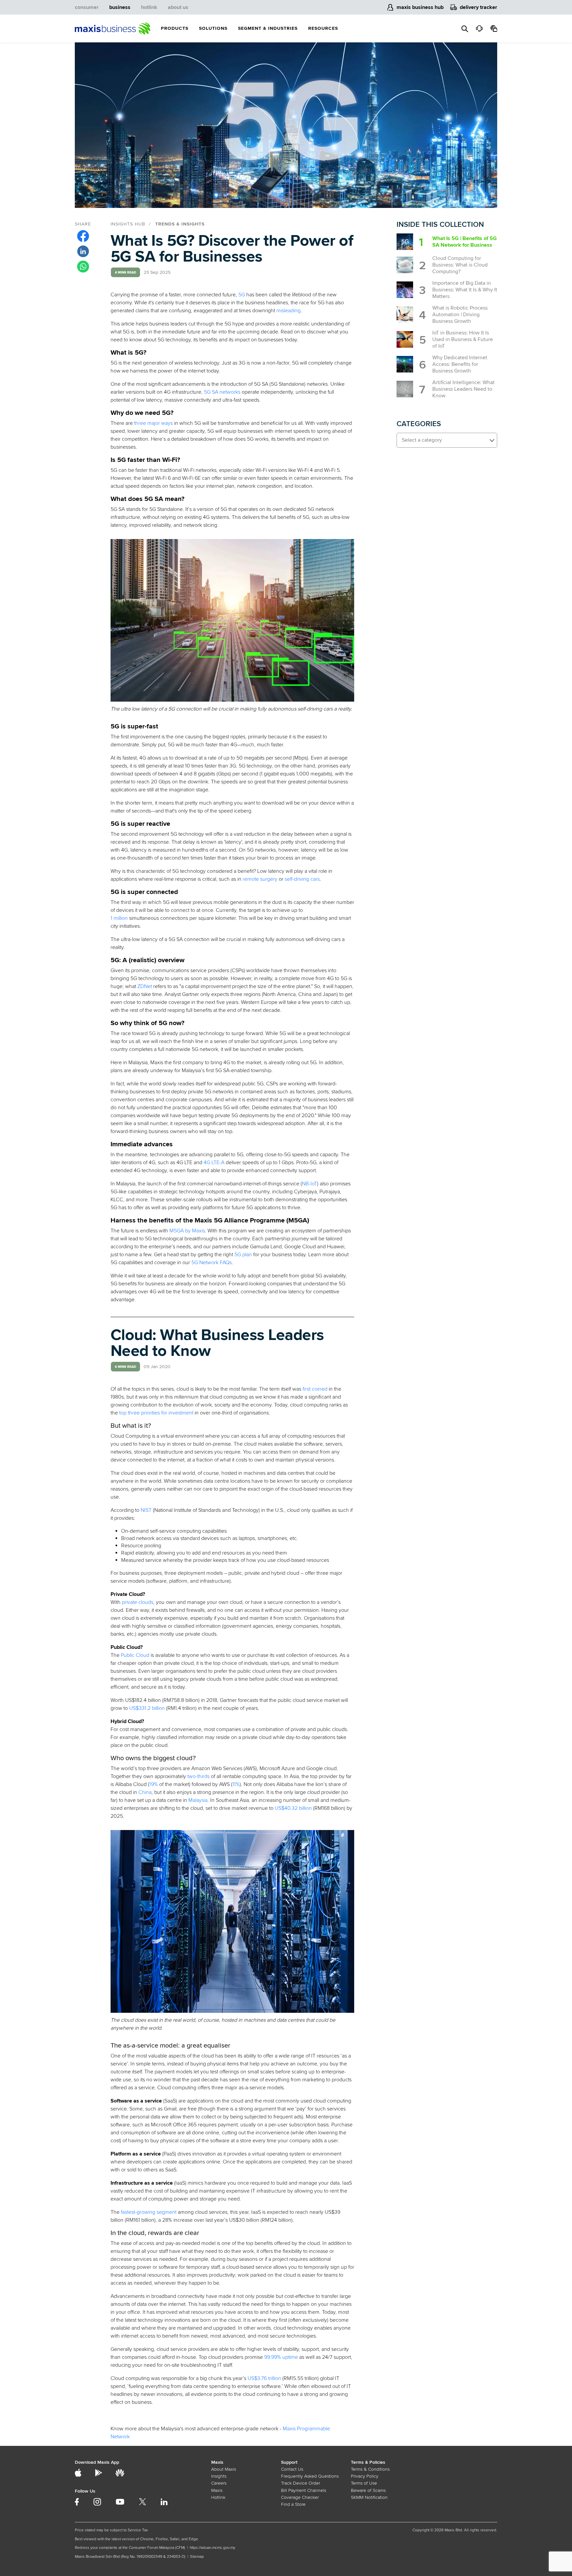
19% (154, 1784)
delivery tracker (478, 7)
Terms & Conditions (370, 2469)
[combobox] (447, 440)
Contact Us (292, 2469)
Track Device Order (301, 2483)
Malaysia (198, 1800)
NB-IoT (310, 1184)
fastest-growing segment (149, 2212)
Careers (219, 2483)
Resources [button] (323, 28)
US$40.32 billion (293, 1808)
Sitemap (197, 2557)
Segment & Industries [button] (268, 28)
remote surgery (260, 879)
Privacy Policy (365, 2476)
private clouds (138, 1602)
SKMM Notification (369, 2497)
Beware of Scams (368, 2490)
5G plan (243, 1255)
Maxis (217, 2490)
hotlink (149, 7)
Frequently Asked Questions (310, 2476)
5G (242, 295)
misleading (288, 311)
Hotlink (218, 2497)
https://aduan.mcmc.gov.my (213, 2548)
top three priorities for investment (156, 1413)
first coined (315, 1389)
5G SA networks (222, 392)
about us (178, 7)
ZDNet (145, 986)
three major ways (153, 423)
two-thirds (198, 1776)
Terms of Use (364, 2483)
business (120, 7)
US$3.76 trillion (264, 2378)
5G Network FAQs (212, 1263)
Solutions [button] (213, 28)
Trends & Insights (180, 224)
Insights (219, 2476)
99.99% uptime (281, 2357)
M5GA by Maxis (187, 1231)
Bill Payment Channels (304, 2490)
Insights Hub (128, 224)
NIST (146, 1510)
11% (236, 1784)
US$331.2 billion (147, 1708)
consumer (87, 7)
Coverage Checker (300, 2497)
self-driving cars (302, 879)
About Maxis (224, 2469)
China (145, 1792)
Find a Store (293, 2504)
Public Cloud (135, 1655)
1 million (119, 918)
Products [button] (175, 28)
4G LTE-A (214, 1163)
